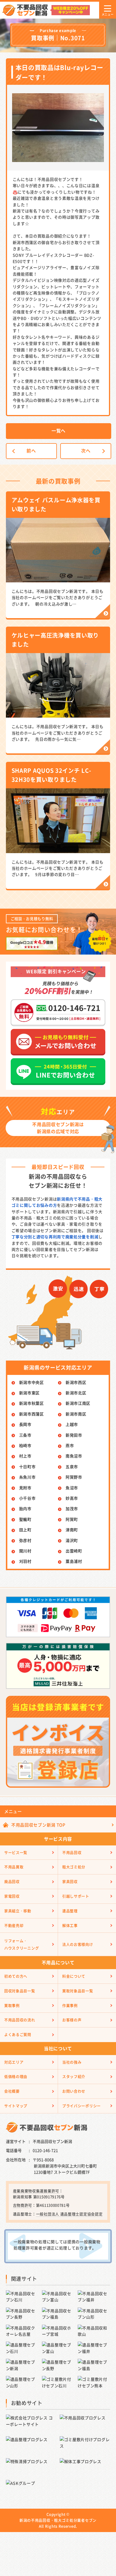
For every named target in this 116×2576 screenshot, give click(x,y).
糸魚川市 (27, 1477)
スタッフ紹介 (74, 2076)
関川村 (25, 1551)
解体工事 (70, 1925)
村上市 (25, 1456)
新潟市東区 (30, 1393)
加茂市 (72, 1508)
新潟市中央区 (32, 1382)
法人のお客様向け (78, 1944)
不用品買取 (14, 1867)
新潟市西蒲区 (32, 1414)
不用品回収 (72, 1852)
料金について (74, 1976)
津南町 (72, 1530)
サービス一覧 (16, 1852)
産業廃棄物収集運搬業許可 (36, 2191)
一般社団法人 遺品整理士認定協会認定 (69, 2214)
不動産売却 (14, 1925)
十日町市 (27, 1466)
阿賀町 (72, 1519)
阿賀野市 (74, 1477)
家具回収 (70, 1881)
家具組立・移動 (18, 1911)
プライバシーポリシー (82, 2106)
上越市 (72, 1424)
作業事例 (70, 2005)
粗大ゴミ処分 (74, 1867)
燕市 (70, 1445)
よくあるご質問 (18, 2034)
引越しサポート (76, 1896)
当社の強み (72, 2062)
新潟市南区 (76, 1414)
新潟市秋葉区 (32, 1403)
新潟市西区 (76, 1382)
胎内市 (25, 1508)
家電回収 (12, 1896)
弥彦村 (25, 1540)
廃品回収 (12, 1881)
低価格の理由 (16, 2076)
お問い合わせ (74, 2091)
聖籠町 (25, 1519)
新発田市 (74, 1435)
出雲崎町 (74, 1551)
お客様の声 (72, 2020)
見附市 (25, 1488)
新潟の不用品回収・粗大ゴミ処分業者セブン (58, 2520)
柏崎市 (25, 1445)
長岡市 (25, 1424)
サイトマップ (16, 2106)
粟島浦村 (74, 1561)
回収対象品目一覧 (20, 1991)
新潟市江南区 (78, 1403)
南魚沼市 (74, 1456)
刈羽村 (25, 1561)
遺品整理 (70, 1911)
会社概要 (12, 2091)
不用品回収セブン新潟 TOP (38, 1825)
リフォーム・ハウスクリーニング (22, 1944)
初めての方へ (16, 1976)
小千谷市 (27, 1498)
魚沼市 (72, 1488)
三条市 (25, 1435)
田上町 (25, 1530)
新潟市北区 (76, 1393)
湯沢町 (72, 1540)
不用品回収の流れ (20, 2020)
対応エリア (14, 2062)
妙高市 (72, 1498)
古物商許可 (23, 2205)
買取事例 (12, 2005)
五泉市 (72, 1466)
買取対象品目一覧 (78, 1991)
